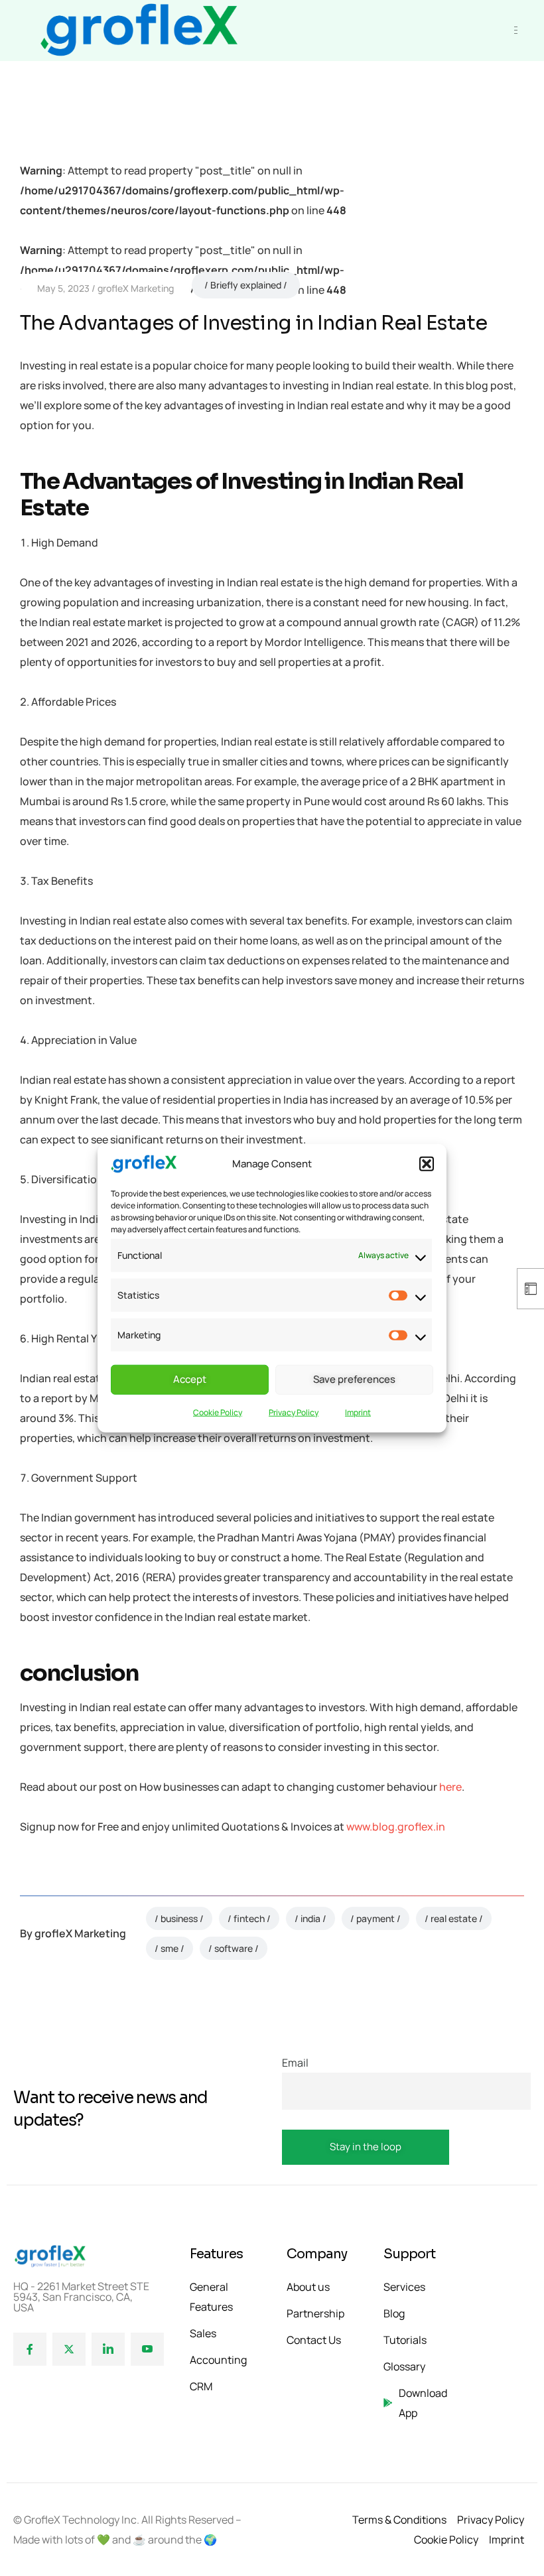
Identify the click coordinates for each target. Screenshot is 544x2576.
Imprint (358, 1412)
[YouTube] (147, 2349)
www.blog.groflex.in (396, 1827)
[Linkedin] (108, 2349)
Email (295, 2063)
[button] (427, 1164)
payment (375, 1918)
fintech (249, 1918)
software (234, 1948)
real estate (454, 1918)
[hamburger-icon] (516, 30)
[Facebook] (30, 2349)
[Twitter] (69, 2349)
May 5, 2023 (63, 288)
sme (170, 1948)
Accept (190, 1379)
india (310, 1918)
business (179, 1918)
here (450, 1787)
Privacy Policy (294, 1412)
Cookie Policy (218, 1412)
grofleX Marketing (136, 288)
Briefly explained (246, 285)
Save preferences (354, 1379)
